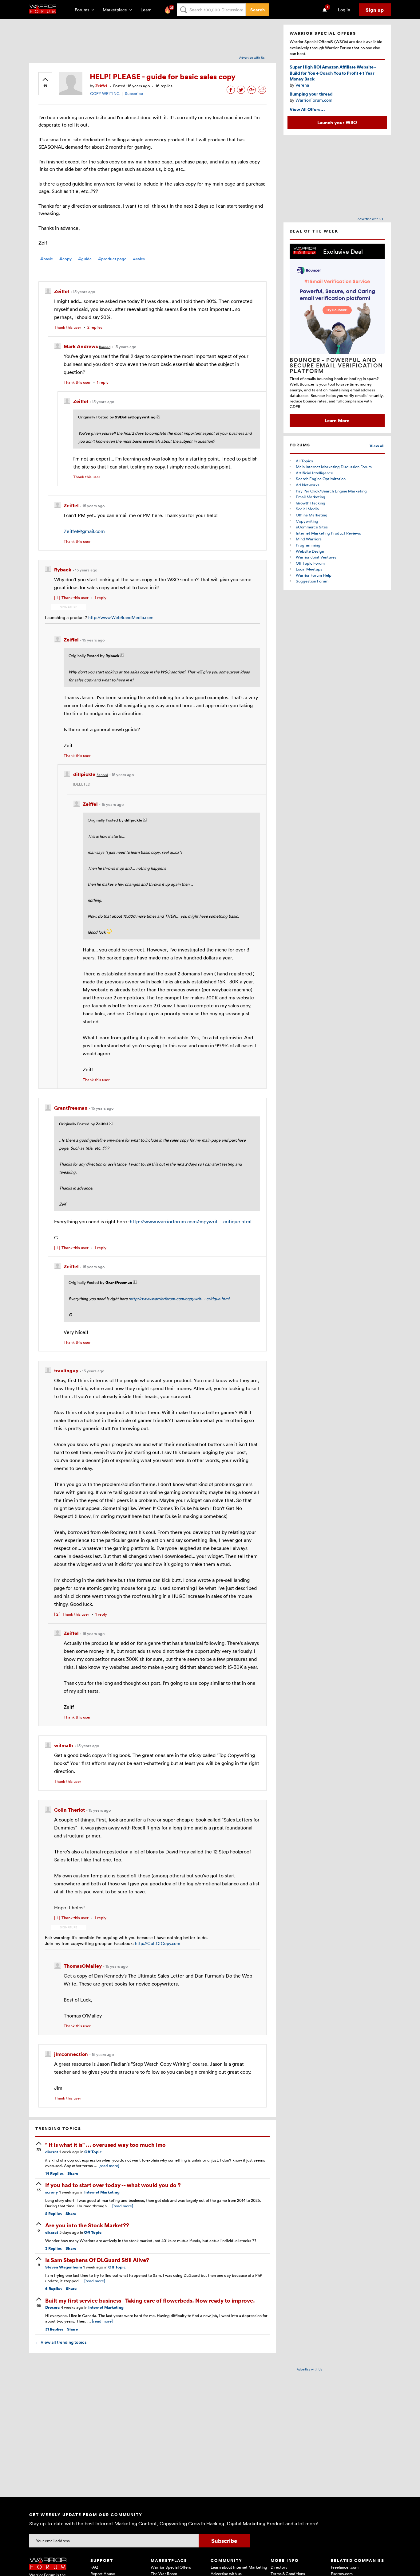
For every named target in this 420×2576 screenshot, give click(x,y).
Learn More (337, 420)
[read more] (109, 2166)
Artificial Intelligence (314, 473)
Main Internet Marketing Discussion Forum (334, 467)
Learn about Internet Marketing (239, 2567)
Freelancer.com (345, 2567)
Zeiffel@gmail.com (84, 531)
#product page (112, 259)
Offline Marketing (312, 515)
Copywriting (307, 521)
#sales (139, 259)
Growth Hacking (311, 503)
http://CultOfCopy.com (158, 1943)
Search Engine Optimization (321, 479)
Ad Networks (308, 485)
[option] (337, 335)
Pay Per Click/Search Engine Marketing (331, 491)
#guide (85, 259)
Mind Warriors (309, 539)
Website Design (310, 551)
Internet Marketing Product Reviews (328, 533)
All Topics (304, 461)
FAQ (94, 2567)
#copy (65, 259)
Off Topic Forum (310, 563)
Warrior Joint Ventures (316, 557)
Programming (308, 545)
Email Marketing (311, 497)
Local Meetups (309, 569)
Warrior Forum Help (314, 575)
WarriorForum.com (314, 100)
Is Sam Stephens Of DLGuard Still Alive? (97, 2260)
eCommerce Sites (312, 527)
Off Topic (93, 2152)
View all (377, 446)
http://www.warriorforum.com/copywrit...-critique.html (191, 1221)
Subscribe (134, 93)
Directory (279, 2567)
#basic (47, 259)
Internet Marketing (102, 2192)
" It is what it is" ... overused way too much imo (105, 2145)
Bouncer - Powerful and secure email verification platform (336, 365)
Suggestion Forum (312, 581)
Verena (302, 85)
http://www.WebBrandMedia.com (121, 617)
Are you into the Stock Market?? (87, 2225)
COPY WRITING (105, 93)
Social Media (307, 509)
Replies (54, 2173)
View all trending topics (61, 2342)
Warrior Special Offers (171, 2567)
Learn (148, 10)
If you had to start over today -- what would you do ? (113, 2185)
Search (258, 10)
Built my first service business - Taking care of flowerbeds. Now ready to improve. (150, 2300)
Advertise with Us (252, 57)
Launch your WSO (337, 122)
